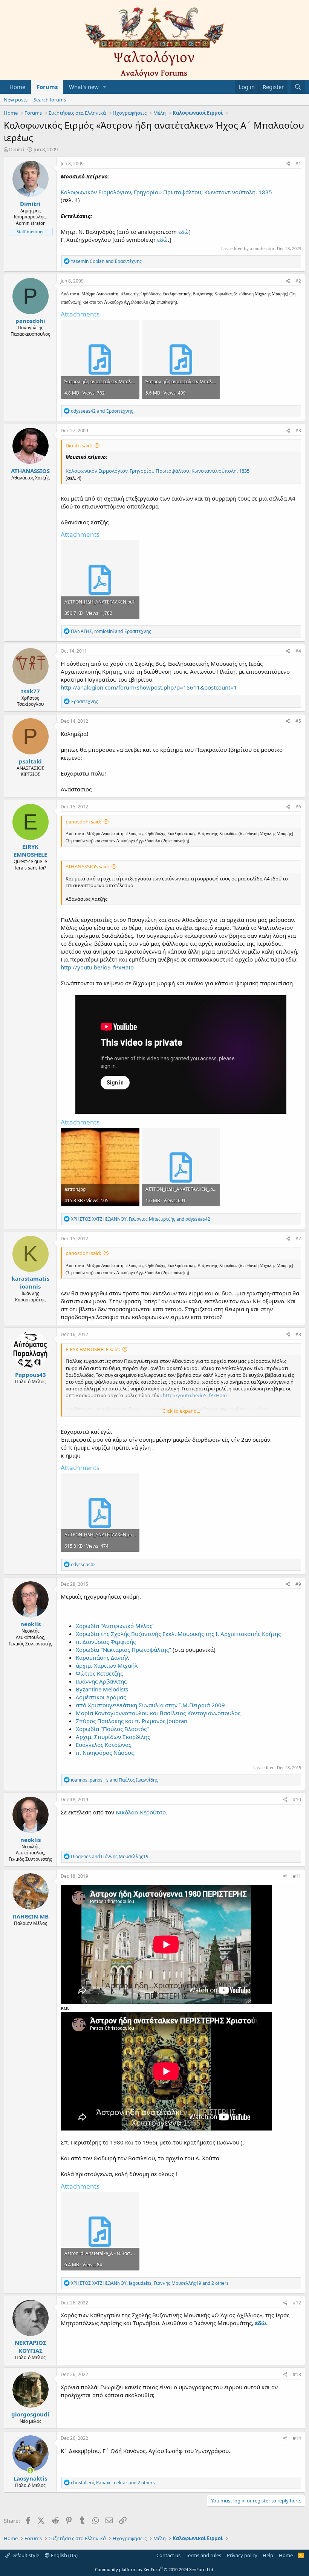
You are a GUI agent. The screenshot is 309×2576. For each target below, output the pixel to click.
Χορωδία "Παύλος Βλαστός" (112, 1729)
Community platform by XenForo (155, 2569)
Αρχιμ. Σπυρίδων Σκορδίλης (113, 1737)
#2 (298, 281)
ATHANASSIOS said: (87, 866)
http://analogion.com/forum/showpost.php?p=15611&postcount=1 (149, 687)
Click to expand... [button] (181, 1411)
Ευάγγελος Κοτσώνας (103, 1745)
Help (268, 2555)
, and (111, 631)
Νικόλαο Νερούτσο (141, 1812)
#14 (297, 2438)
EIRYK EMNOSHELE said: (93, 1349)
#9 (298, 1584)
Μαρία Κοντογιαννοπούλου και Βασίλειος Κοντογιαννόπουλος (158, 1713)
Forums (47, 87)
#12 (297, 2303)
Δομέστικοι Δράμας (101, 1697)
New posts (16, 100)
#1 (298, 164)
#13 (297, 2374)
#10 (297, 1800)
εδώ (184, 232)
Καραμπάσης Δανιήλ (102, 1657)
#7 (298, 1239)
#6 (298, 807)
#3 (298, 431)
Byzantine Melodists (102, 1689)
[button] (105, 87)
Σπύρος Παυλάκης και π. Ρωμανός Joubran (132, 1721)
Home (17, 87)
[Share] (288, 164)
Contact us (168, 2555)
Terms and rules (203, 2555)
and (106, 261)
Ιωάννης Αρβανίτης (101, 1681)
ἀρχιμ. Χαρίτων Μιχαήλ (107, 1665)
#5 (298, 721)
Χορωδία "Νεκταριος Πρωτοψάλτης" (123, 1650)
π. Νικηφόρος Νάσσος (105, 1753)
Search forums (50, 100)
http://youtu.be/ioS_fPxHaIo (97, 967)
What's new (84, 87)
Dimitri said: (79, 445)
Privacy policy (242, 2555)
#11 (297, 1876)
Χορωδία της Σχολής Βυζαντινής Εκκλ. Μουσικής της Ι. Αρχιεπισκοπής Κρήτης (178, 1634)
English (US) (64, 2555)
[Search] (298, 87)
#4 (298, 651)
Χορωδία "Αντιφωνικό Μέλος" (115, 1626)
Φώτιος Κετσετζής (99, 1673)
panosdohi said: (83, 822)
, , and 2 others (150, 2283)
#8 (298, 1334)
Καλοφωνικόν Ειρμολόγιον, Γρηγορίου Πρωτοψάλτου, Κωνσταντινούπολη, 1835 (166, 192)
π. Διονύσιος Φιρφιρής (106, 1642)
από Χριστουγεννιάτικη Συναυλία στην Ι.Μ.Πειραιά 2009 (150, 1705)
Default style (25, 2555)
